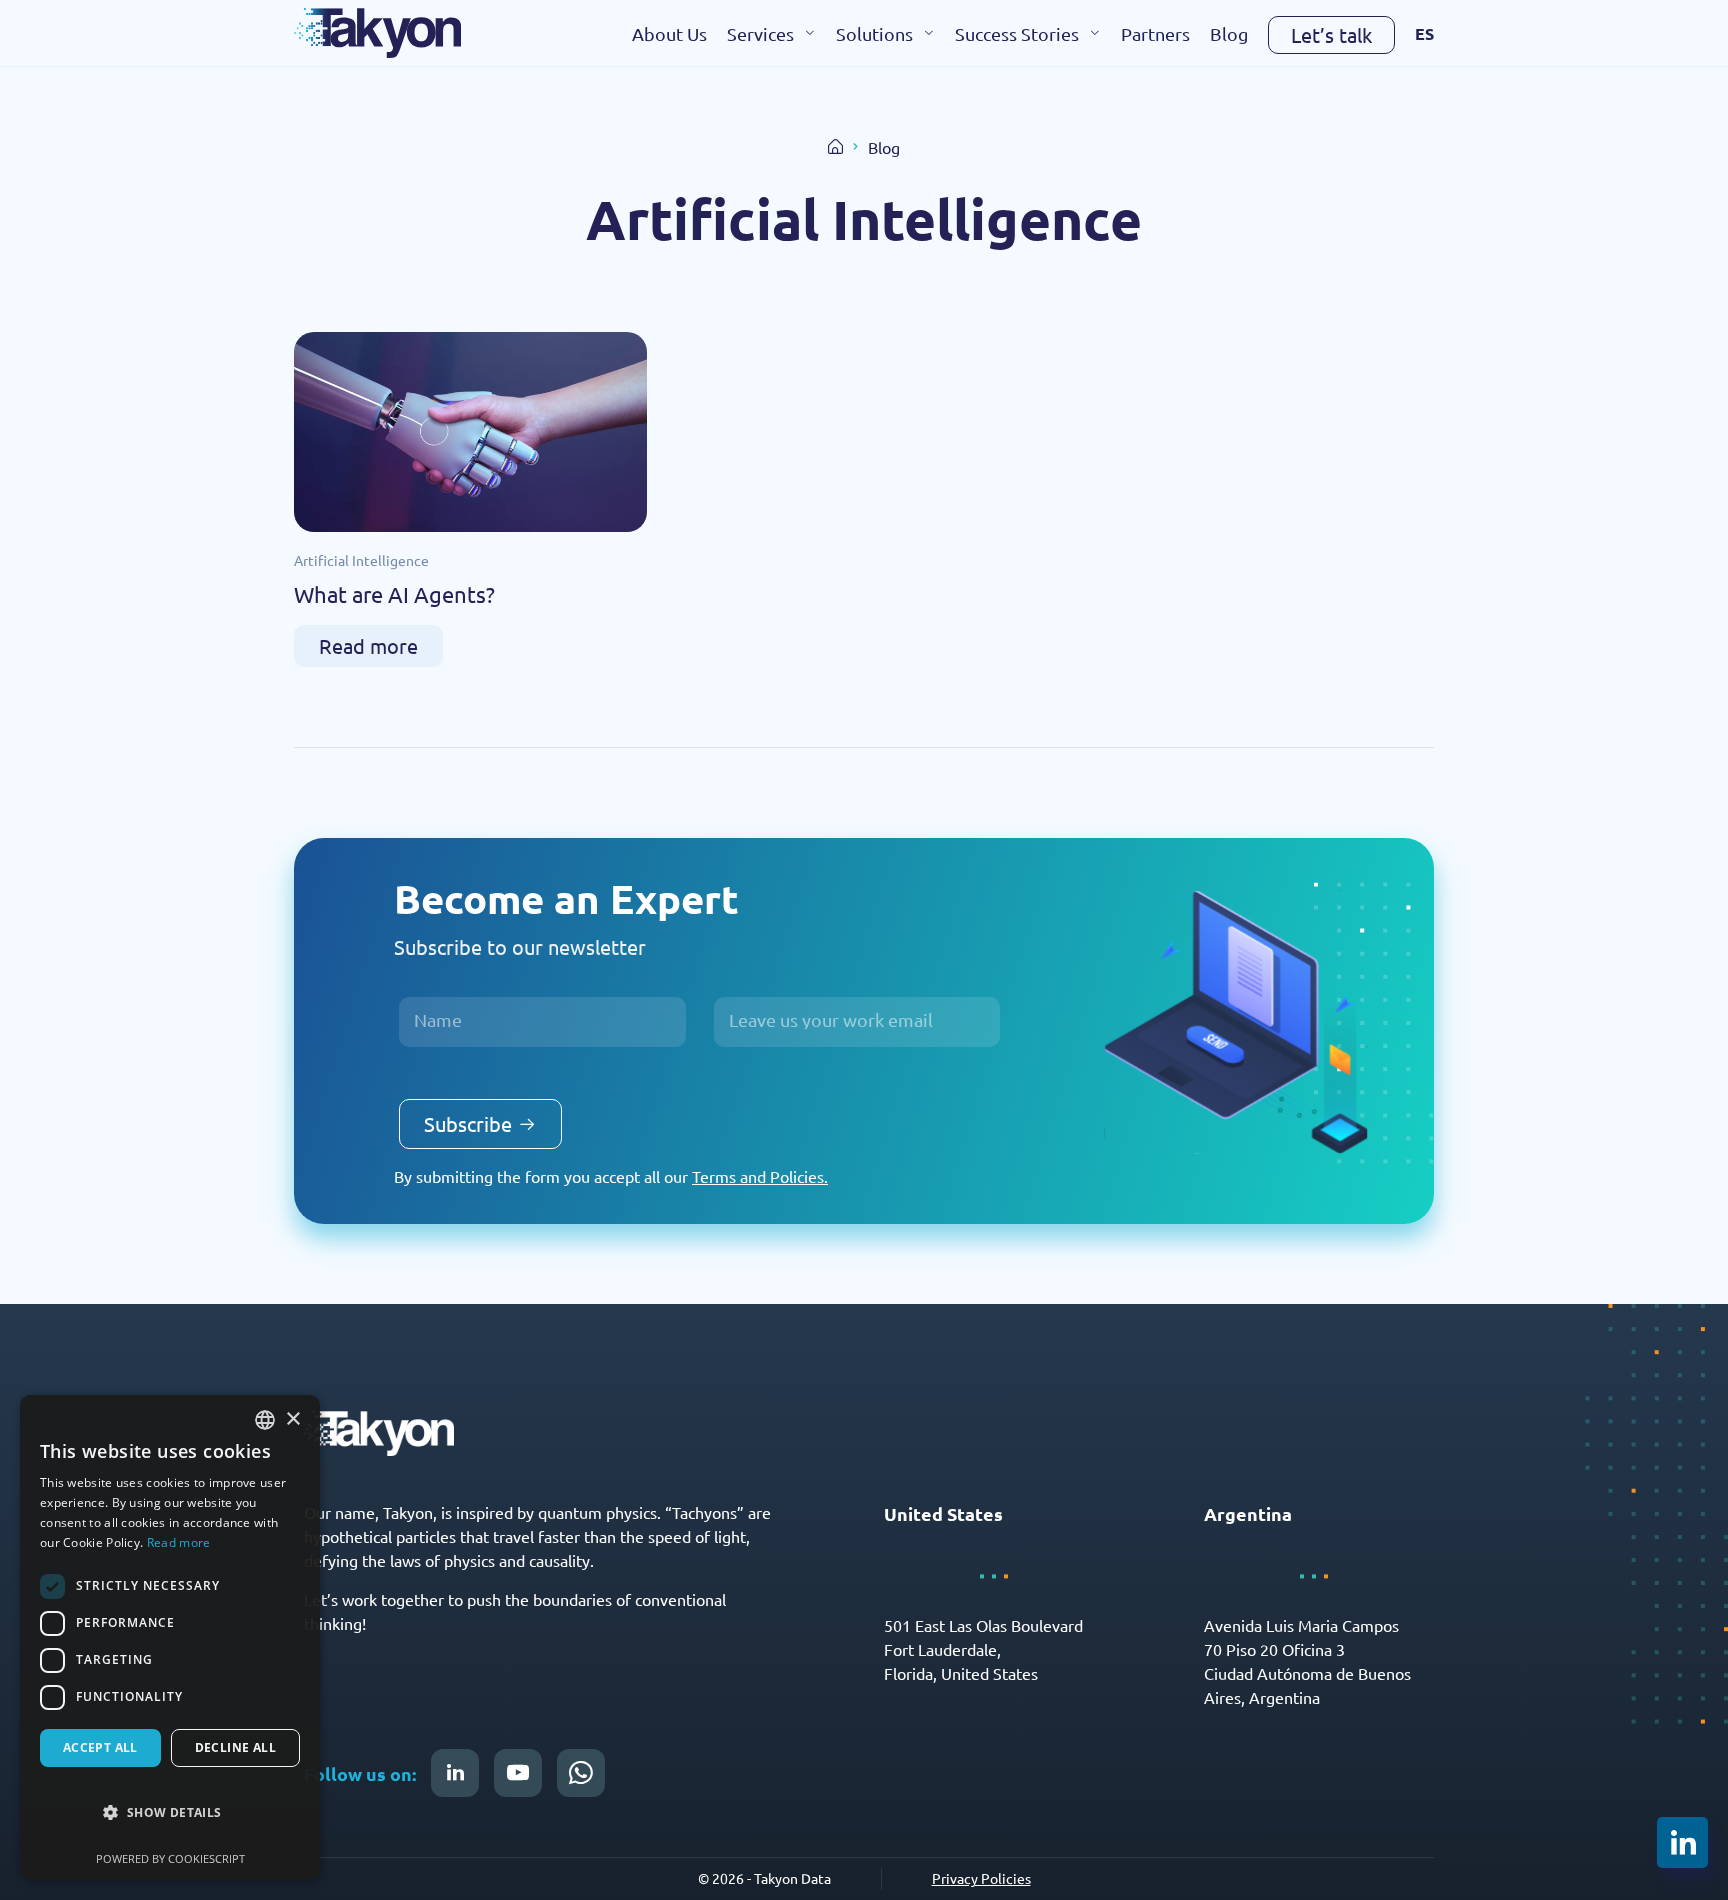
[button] (170, 1813)
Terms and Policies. (760, 1176)
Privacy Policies (981, 1878)
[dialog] (170, 1637)
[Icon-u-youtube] (518, 1773)
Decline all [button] (235, 1747)
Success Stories (1017, 33)
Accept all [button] (100, 1747)
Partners (1155, 33)
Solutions (874, 33)
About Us (669, 33)
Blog (1229, 33)
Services (760, 33)
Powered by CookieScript (170, 1858)
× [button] (292, 1419)
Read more (179, 1542)
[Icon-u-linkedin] (455, 1773)
